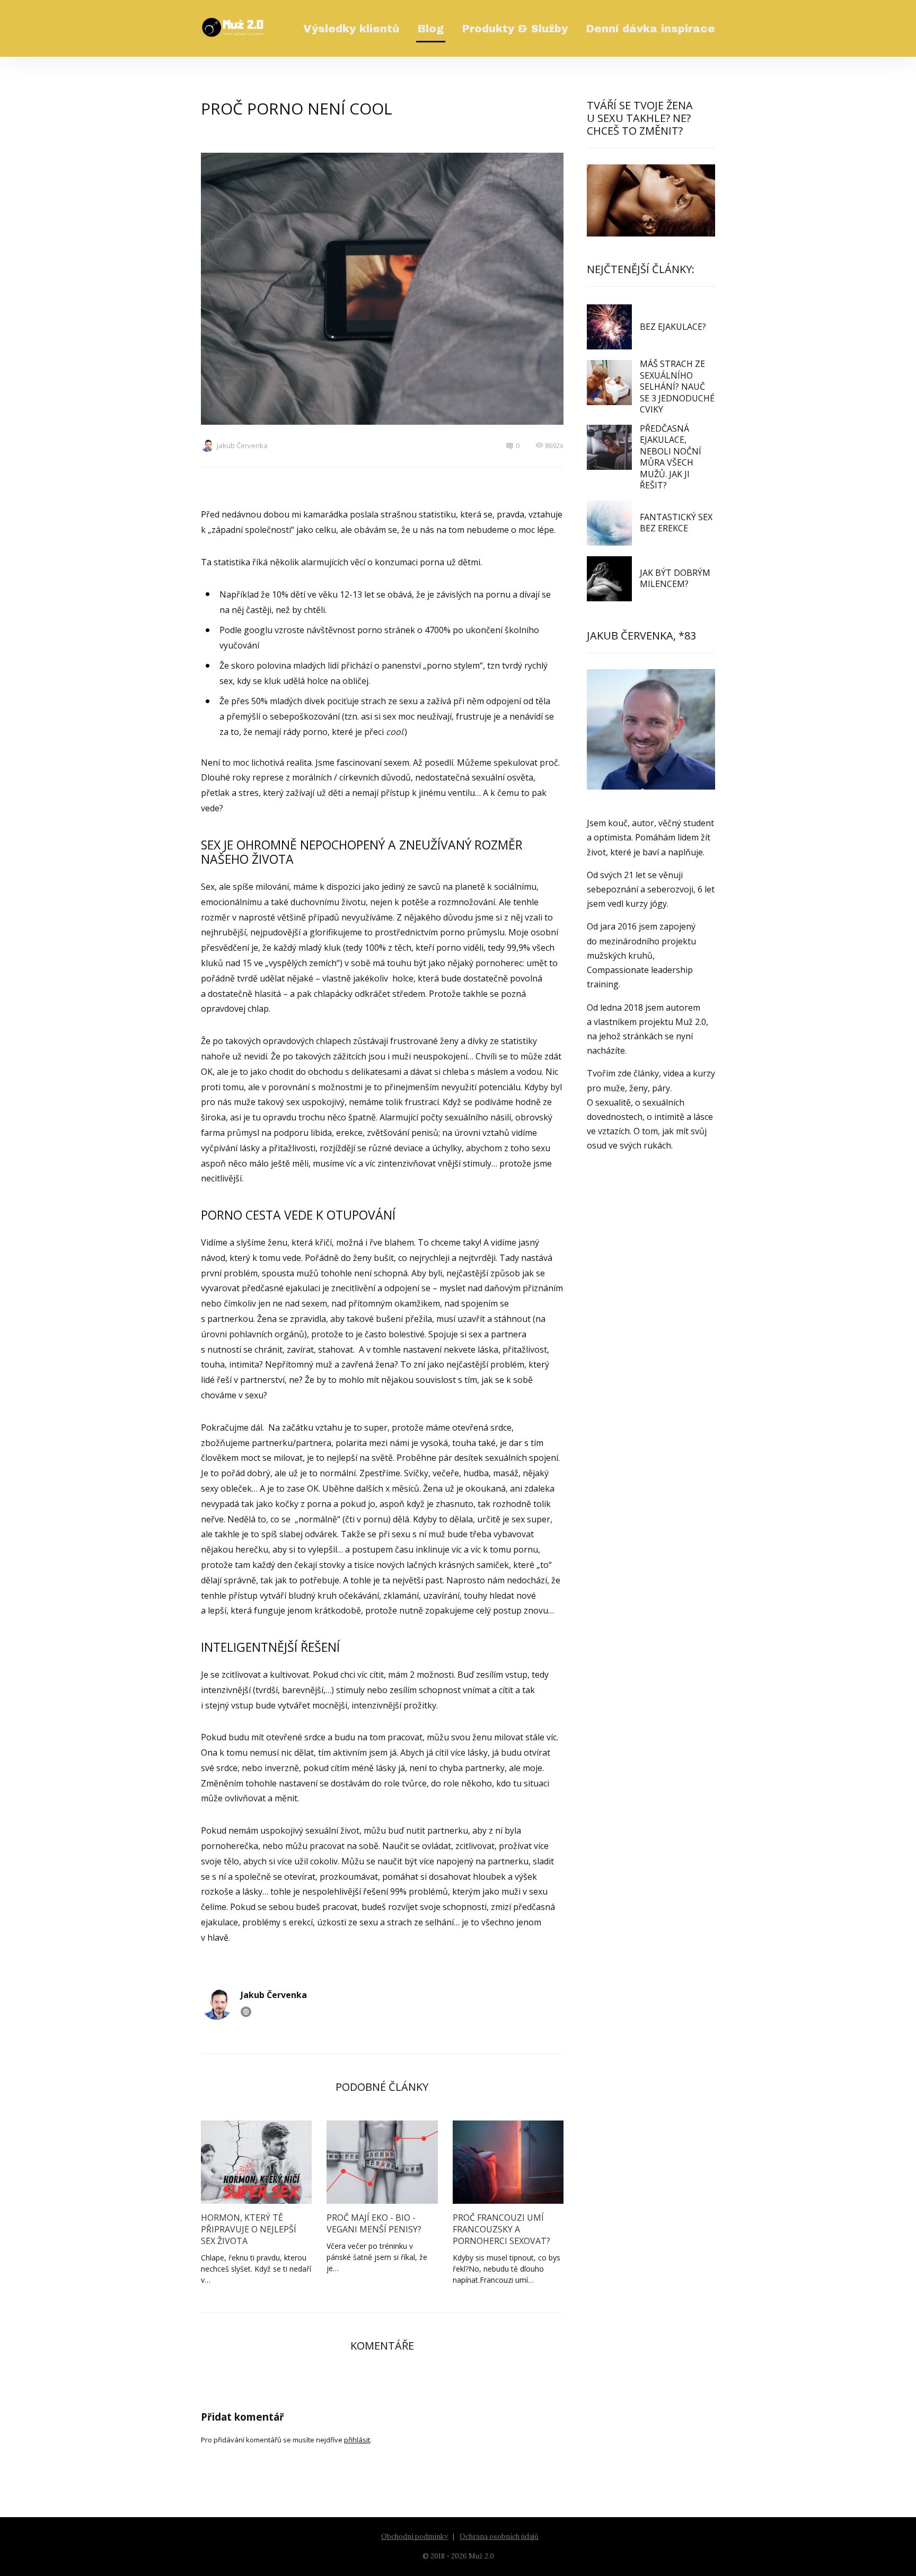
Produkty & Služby (515, 29)
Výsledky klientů (351, 29)
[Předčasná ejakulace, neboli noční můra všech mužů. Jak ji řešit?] (609, 447)
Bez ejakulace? (673, 327)
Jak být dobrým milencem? (675, 579)
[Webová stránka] (246, 2012)
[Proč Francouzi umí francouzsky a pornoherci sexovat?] (508, 2162)
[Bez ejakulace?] (609, 327)
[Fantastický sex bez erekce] (609, 523)
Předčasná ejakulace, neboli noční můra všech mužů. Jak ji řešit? (671, 457)
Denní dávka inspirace (651, 29)
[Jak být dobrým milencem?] (609, 579)
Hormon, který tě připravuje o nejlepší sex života (249, 2229)
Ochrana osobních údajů (499, 2536)
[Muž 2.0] (233, 28)
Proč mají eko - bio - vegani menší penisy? (374, 2223)
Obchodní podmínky (415, 2536)
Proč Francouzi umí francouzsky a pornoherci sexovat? (501, 2229)
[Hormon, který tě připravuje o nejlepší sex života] (256, 2162)
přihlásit (357, 2440)
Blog (431, 29)
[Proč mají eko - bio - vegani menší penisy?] (382, 2162)
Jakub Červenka (242, 445)
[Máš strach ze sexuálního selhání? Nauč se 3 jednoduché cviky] (609, 383)
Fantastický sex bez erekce (676, 523)
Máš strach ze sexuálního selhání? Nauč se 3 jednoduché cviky (677, 387)
